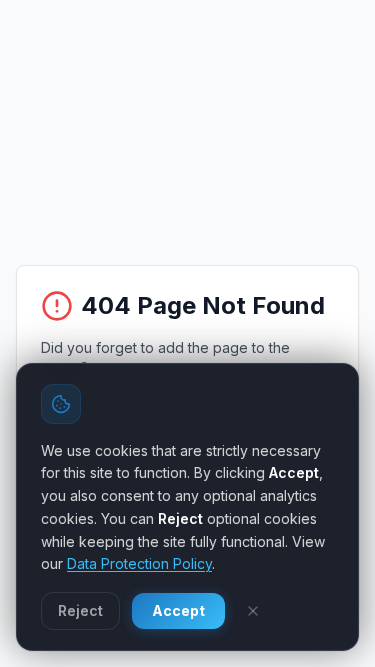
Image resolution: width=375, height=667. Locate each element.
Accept (178, 610)
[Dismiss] (253, 611)
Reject (80, 610)
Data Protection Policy (139, 563)
